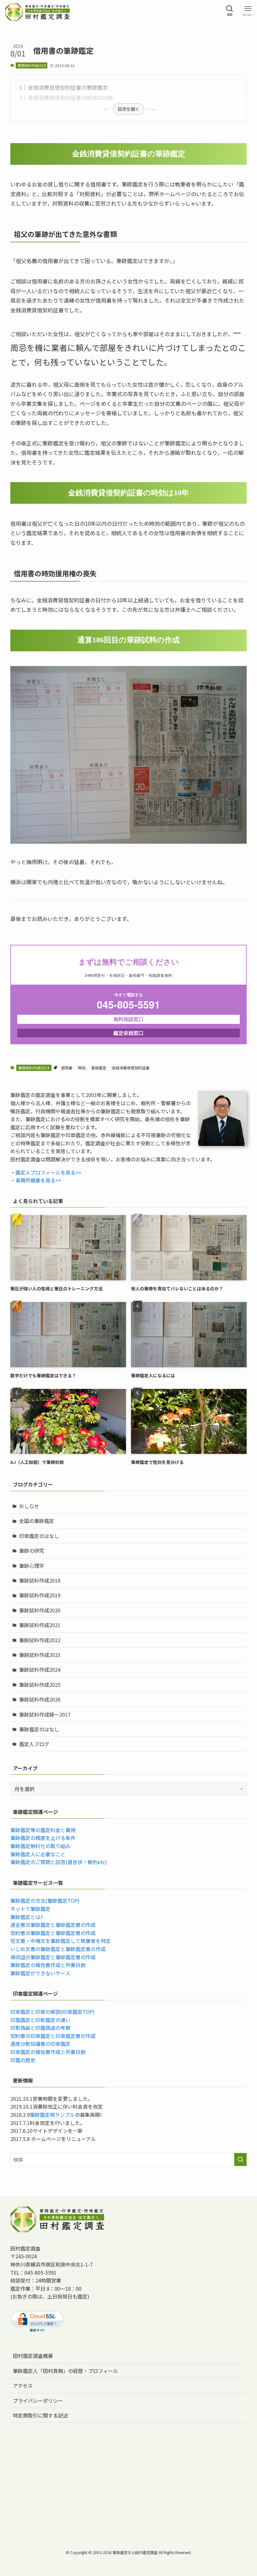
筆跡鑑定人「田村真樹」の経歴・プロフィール (66, 2371)
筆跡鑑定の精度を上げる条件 (43, 1838)
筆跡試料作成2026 (40, 1699)
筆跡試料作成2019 (32, 65)
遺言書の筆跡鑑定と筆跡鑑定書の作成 (53, 1925)
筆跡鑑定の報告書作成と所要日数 (48, 1965)
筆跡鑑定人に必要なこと (38, 1854)
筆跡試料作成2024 (40, 1670)
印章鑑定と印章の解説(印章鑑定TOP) (52, 2012)
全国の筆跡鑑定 (37, 1521)
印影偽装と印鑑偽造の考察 (40, 2028)
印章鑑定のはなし (39, 1536)
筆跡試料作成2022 (40, 1640)
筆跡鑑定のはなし (39, 1729)
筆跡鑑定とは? (26, 1917)
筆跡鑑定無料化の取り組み (40, 1846)
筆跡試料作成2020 (40, 1610)
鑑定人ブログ (34, 1744)
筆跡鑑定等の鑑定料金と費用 (43, 1830)
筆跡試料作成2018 (40, 1580)
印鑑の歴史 (23, 2060)
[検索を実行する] (240, 2159)
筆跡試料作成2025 (40, 1685)
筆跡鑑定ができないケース (40, 1973)
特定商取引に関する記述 (40, 2415)
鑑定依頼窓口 (128, 1033)
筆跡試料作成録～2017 (45, 1714)
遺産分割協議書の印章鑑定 (40, 2044)
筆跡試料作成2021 (40, 1625)
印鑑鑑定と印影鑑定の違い (40, 2020)
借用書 (67, 1068)
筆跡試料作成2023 (40, 1655)
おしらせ (29, 1506)
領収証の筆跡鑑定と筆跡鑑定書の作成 (53, 1957)
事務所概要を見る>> (38, 1180)
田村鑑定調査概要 (33, 2356)
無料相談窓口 (128, 1019)
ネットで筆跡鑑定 (30, 1909)
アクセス (23, 2385)
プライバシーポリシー (38, 2401)
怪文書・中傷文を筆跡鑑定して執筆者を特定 (60, 1941)
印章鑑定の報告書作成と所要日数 (48, 2052)
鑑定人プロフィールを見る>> (48, 1172)
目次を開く (128, 109)
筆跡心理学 (32, 1566)
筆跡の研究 (32, 1551)
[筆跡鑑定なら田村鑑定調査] (37, 9)
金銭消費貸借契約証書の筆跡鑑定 (68, 87)
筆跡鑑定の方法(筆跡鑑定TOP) (45, 1901)
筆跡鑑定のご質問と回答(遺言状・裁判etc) (59, 1862)
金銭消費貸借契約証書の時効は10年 (71, 97)
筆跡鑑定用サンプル (52, 2115)
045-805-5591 (128, 1005)
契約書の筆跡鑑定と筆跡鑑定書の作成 (53, 1933)
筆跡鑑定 (99, 1068)
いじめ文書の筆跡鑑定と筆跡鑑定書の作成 (58, 1949)
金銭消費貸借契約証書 (131, 1068)
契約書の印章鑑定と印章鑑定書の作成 (53, 2036)
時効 (82, 1068)
